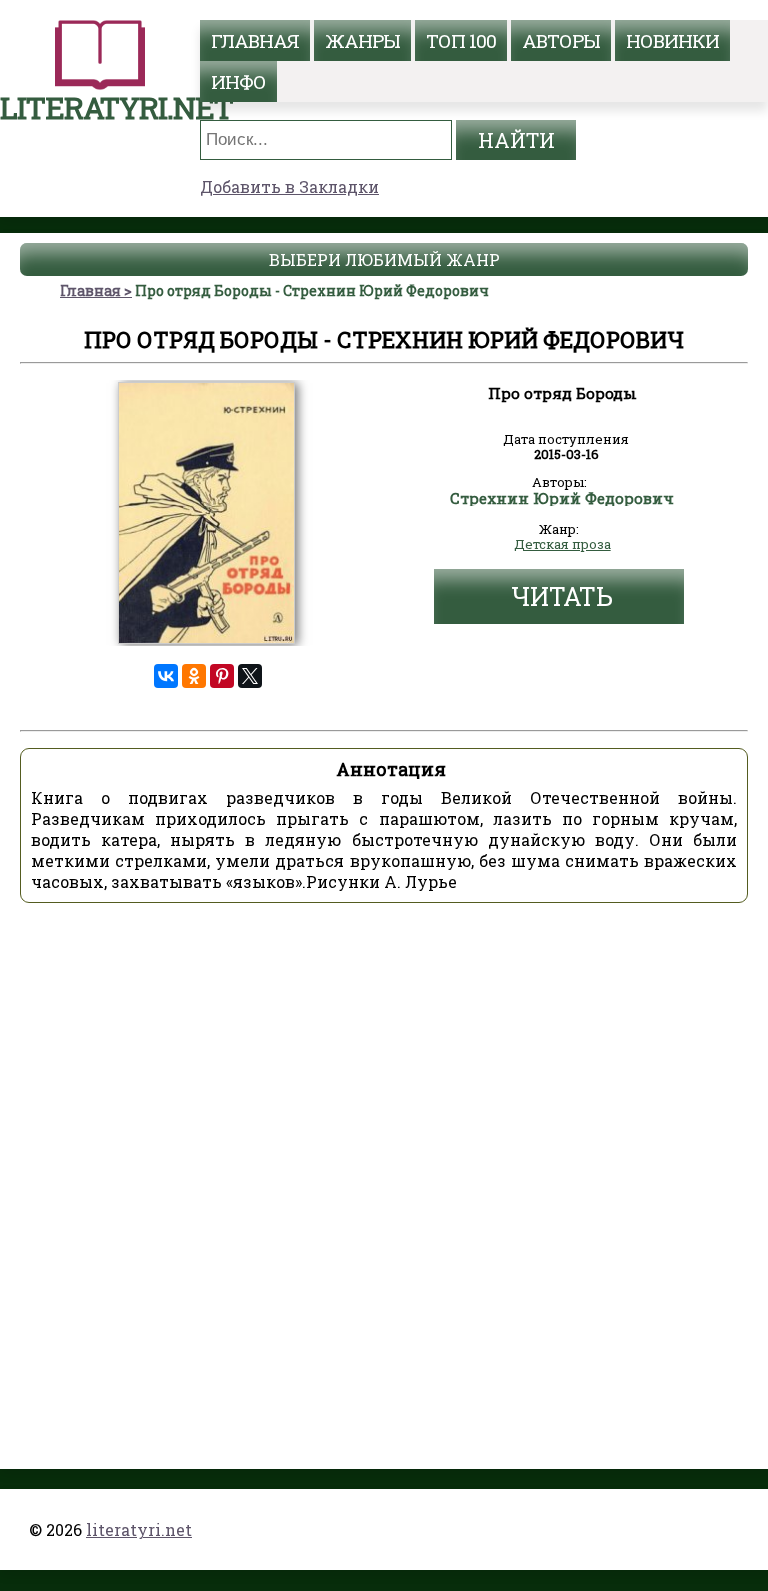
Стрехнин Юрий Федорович (562, 499)
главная (255, 40)
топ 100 (461, 40)
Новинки (672, 40)
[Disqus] (384, 1169)
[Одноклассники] (194, 676)
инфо (238, 81)
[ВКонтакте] (166, 676)
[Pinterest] (222, 676)
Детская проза (562, 545)
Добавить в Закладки (289, 186)
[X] (250, 676)
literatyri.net (139, 1529)
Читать (562, 596)
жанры (362, 40)
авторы (561, 40)
